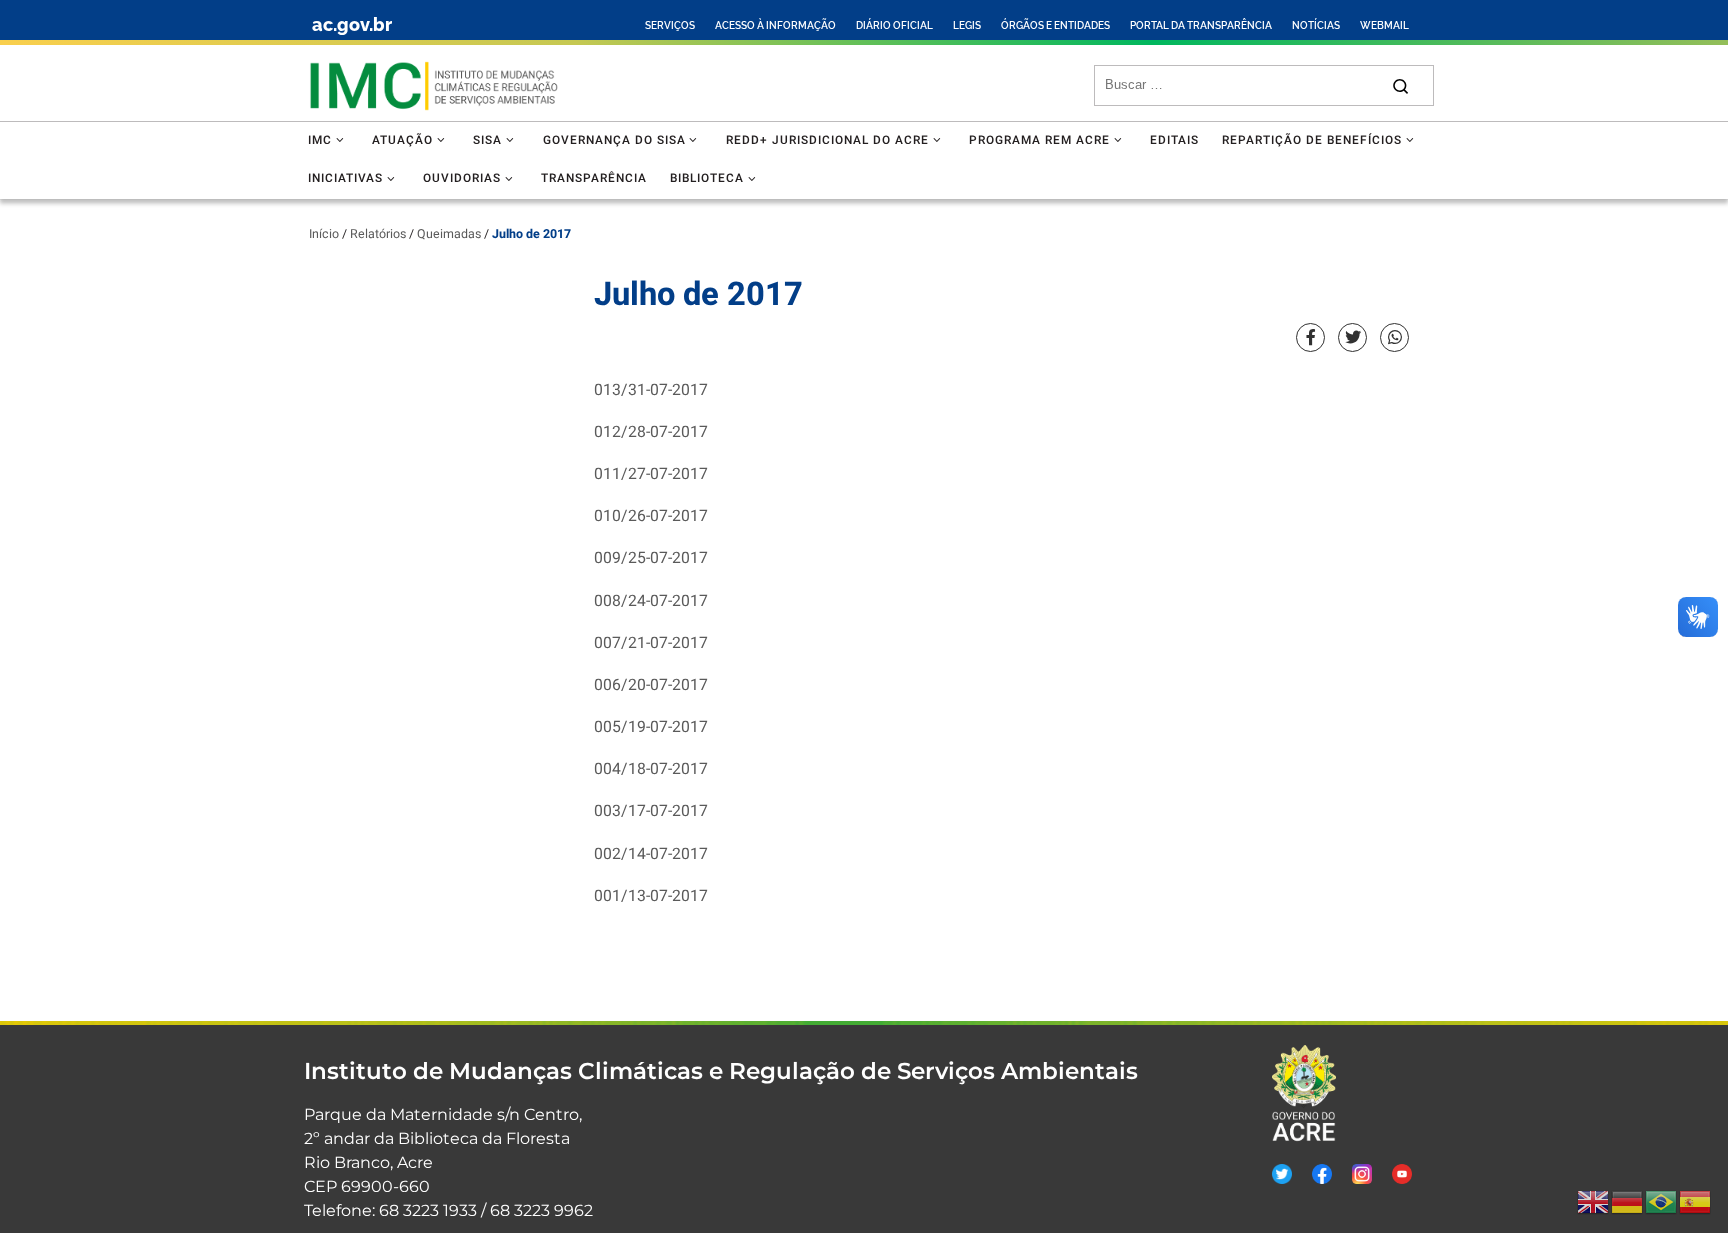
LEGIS (967, 25)
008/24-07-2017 (651, 601)
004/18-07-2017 (651, 769)
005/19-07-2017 (651, 727)
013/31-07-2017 (651, 390)
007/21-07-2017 (651, 643)
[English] (1594, 1202)
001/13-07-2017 (651, 896)
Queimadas (449, 234)
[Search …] (1400, 85)
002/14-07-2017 (651, 854)
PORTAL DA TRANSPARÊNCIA (1201, 25)
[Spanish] (1696, 1202)
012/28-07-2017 (651, 432)
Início (324, 234)
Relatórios (378, 234)
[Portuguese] (1662, 1202)
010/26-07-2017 (651, 516)
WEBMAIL (1384, 25)
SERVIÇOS (670, 25)
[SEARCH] (1241, 85)
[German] (1628, 1202)
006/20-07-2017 (651, 685)
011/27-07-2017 (651, 474)
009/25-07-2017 (651, 558)
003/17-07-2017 (651, 811)
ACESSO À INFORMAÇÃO (775, 25)
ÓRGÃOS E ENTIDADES (1055, 25)
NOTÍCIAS (1316, 25)
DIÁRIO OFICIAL (894, 25)
